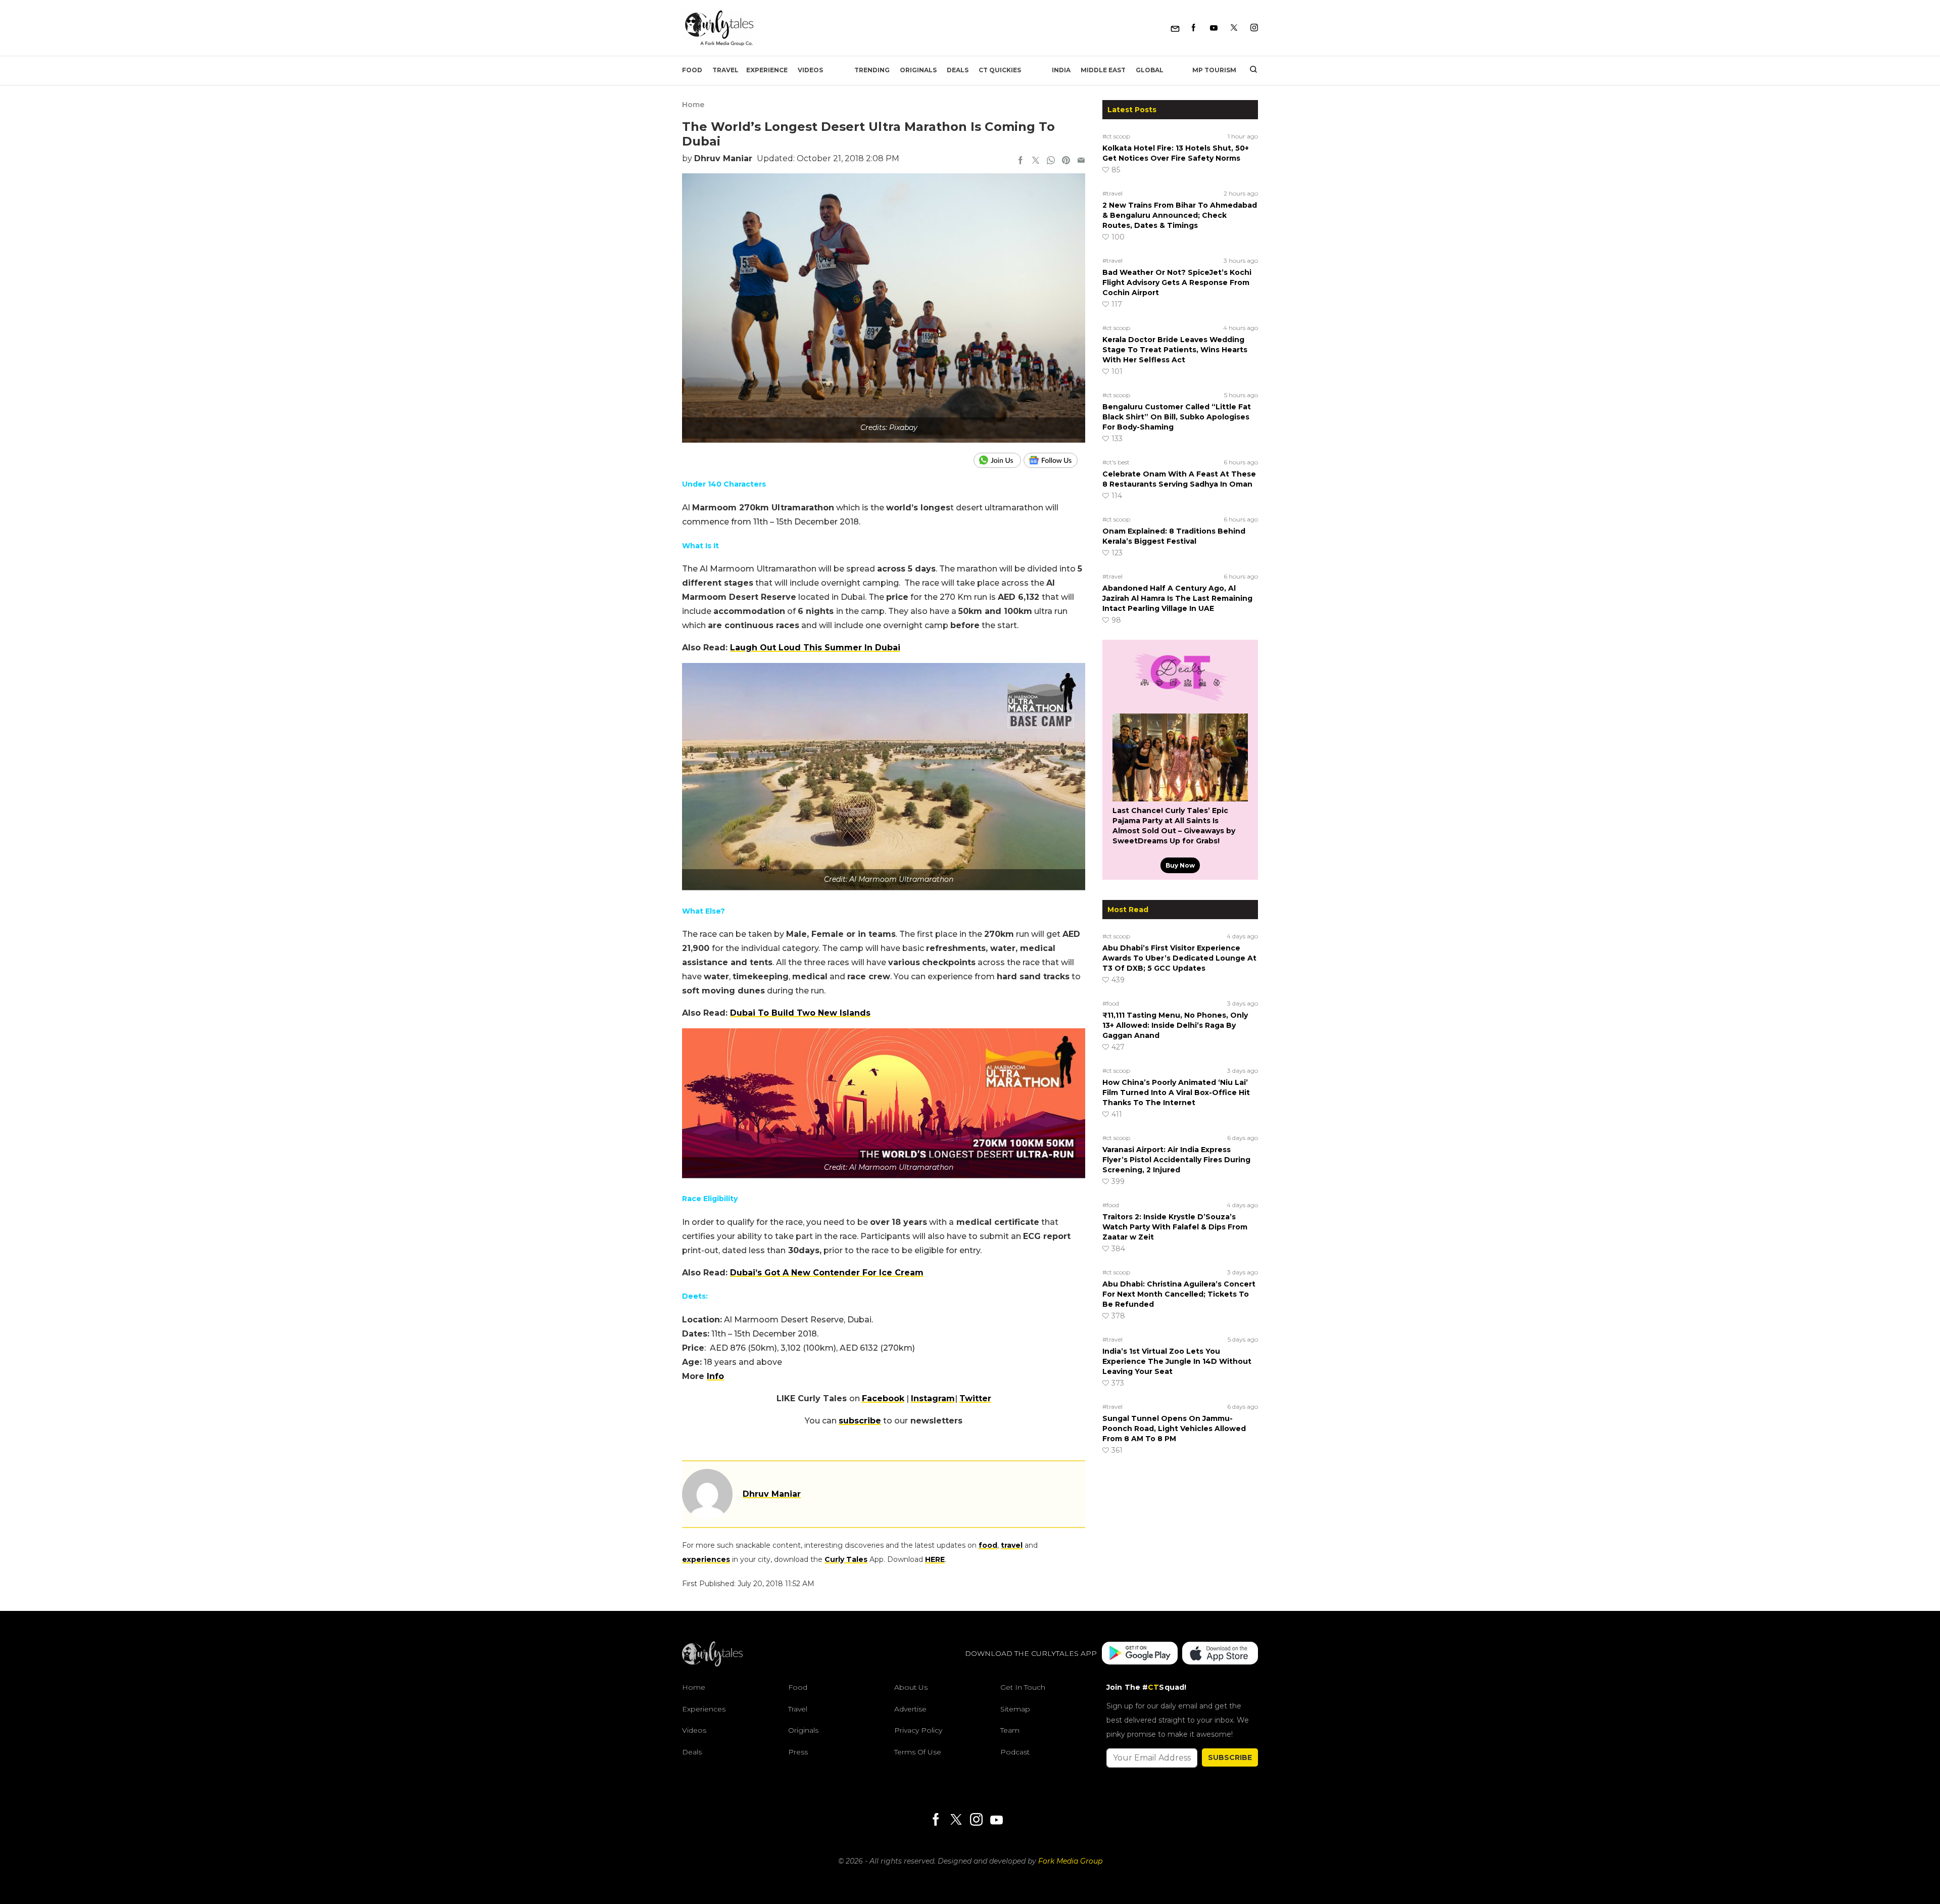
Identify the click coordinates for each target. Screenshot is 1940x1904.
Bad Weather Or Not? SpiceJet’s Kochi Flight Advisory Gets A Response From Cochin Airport (1177, 282)
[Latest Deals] (1180, 701)
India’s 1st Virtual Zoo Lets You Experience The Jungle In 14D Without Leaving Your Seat (1177, 1361)
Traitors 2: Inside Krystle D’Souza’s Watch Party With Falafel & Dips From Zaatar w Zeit (1175, 1227)
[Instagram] (1254, 28)
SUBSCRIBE (1230, 1757)
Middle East (1103, 70)
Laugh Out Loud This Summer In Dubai (815, 648)
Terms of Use (918, 1752)
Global (1150, 70)
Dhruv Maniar (723, 158)
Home (693, 105)
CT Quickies (1000, 70)
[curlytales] (712, 1664)
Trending (872, 70)
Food (692, 70)
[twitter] (1036, 161)
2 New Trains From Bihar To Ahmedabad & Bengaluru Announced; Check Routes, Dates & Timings (1180, 215)
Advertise (910, 1709)
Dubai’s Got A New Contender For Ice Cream (827, 1273)
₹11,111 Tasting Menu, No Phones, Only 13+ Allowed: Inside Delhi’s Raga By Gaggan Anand (1175, 1025)
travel (1012, 1545)
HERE (935, 1559)
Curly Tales (846, 1559)
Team (1010, 1730)
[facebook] (1021, 161)
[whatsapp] (1051, 161)
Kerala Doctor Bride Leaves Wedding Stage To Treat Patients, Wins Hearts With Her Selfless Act (1175, 350)
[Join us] (999, 460)
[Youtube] (1214, 28)
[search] (1250, 70)
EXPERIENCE (767, 70)
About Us (911, 1687)
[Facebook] (1194, 28)
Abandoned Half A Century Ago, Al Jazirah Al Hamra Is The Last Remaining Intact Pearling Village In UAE (1177, 598)
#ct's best (1116, 462)
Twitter (975, 1398)
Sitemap (1015, 1709)
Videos (810, 70)
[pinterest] (1066, 161)
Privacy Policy (918, 1730)
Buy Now (1180, 865)
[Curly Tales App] (1140, 1654)
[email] (1081, 161)
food (988, 1545)
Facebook (883, 1398)
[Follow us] (1054, 460)
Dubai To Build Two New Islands (800, 1013)
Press (798, 1752)
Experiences (704, 1709)
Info (715, 1376)
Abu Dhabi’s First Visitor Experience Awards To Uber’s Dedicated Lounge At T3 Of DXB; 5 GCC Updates (1179, 958)
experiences (706, 1559)
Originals (918, 70)
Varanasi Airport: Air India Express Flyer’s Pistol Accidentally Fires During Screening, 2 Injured (1176, 1160)
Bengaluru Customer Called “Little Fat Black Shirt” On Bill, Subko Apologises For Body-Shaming (1177, 417)
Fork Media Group (1070, 1861)
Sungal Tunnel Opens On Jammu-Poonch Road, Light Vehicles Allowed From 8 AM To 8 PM (1174, 1429)
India (1061, 70)
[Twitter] (1234, 28)
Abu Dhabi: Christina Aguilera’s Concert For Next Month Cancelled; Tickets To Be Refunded (1179, 1294)
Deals (958, 70)
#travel (1112, 193)
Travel (725, 70)
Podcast (1015, 1752)
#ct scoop (1116, 136)
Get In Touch (1023, 1687)
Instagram (933, 1398)
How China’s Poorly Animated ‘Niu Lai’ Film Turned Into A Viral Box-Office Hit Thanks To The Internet (1176, 1092)
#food (1111, 1003)
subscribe (860, 1421)
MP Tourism (1214, 70)
